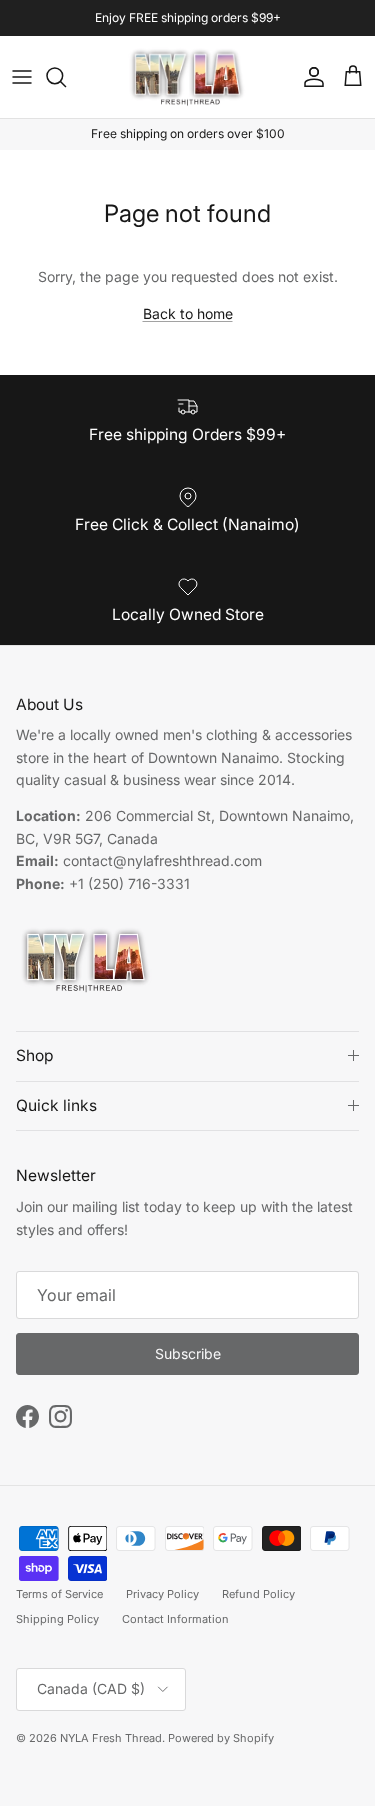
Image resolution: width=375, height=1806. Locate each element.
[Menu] (22, 77)
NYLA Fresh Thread (111, 1738)
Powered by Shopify (221, 1738)
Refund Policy (258, 1594)
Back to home (188, 313)
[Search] (66, 77)
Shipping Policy (57, 1619)
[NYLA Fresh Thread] (187, 77)
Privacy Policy (162, 1594)
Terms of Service (59, 1594)
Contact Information (175, 1619)
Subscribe (188, 1353)
